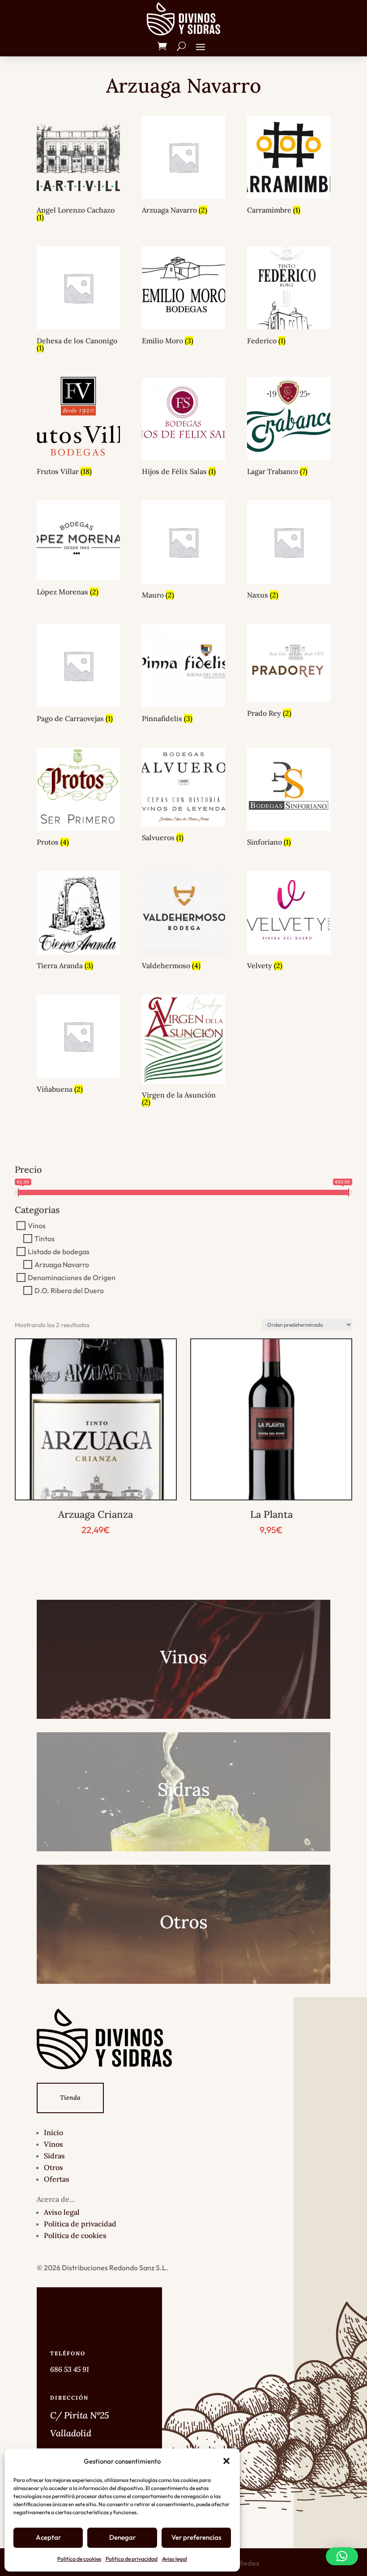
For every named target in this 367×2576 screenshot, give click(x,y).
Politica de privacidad (132, 2559)
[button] (226, 2461)
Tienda (70, 2098)
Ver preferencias (196, 2537)
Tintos (45, 1239)
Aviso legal (175, 2559)
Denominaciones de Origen (72, 1277)
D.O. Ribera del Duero (69, 1290)
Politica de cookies (79, 2559)
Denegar (122, 2537)
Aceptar (48, 2537)
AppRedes (242, 2563)
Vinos (37, 1226)
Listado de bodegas (59, 1252)
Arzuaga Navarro (62, 1265)
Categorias (37, 1210)
